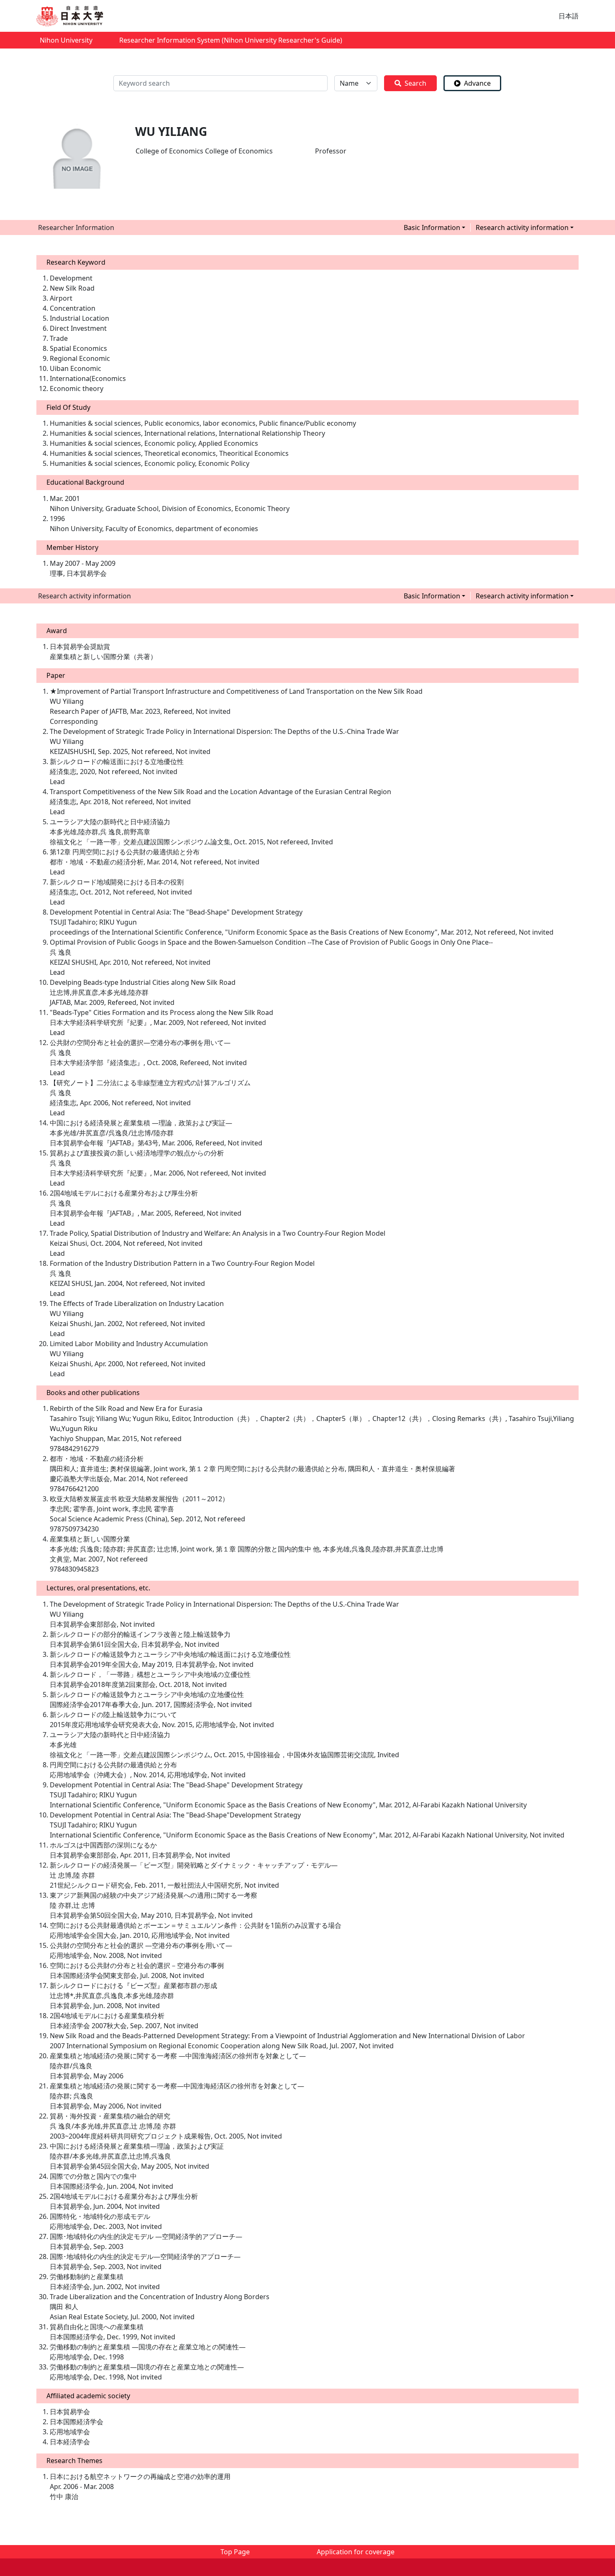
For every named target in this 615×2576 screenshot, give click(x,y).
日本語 (569, 16)
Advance (477, 83)
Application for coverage (356, 2552)
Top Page (235, 2552)
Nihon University (66, 40)
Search (415, 83)
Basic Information (432, 227)
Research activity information (522, 227)
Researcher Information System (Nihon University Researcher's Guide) (231, 40)
